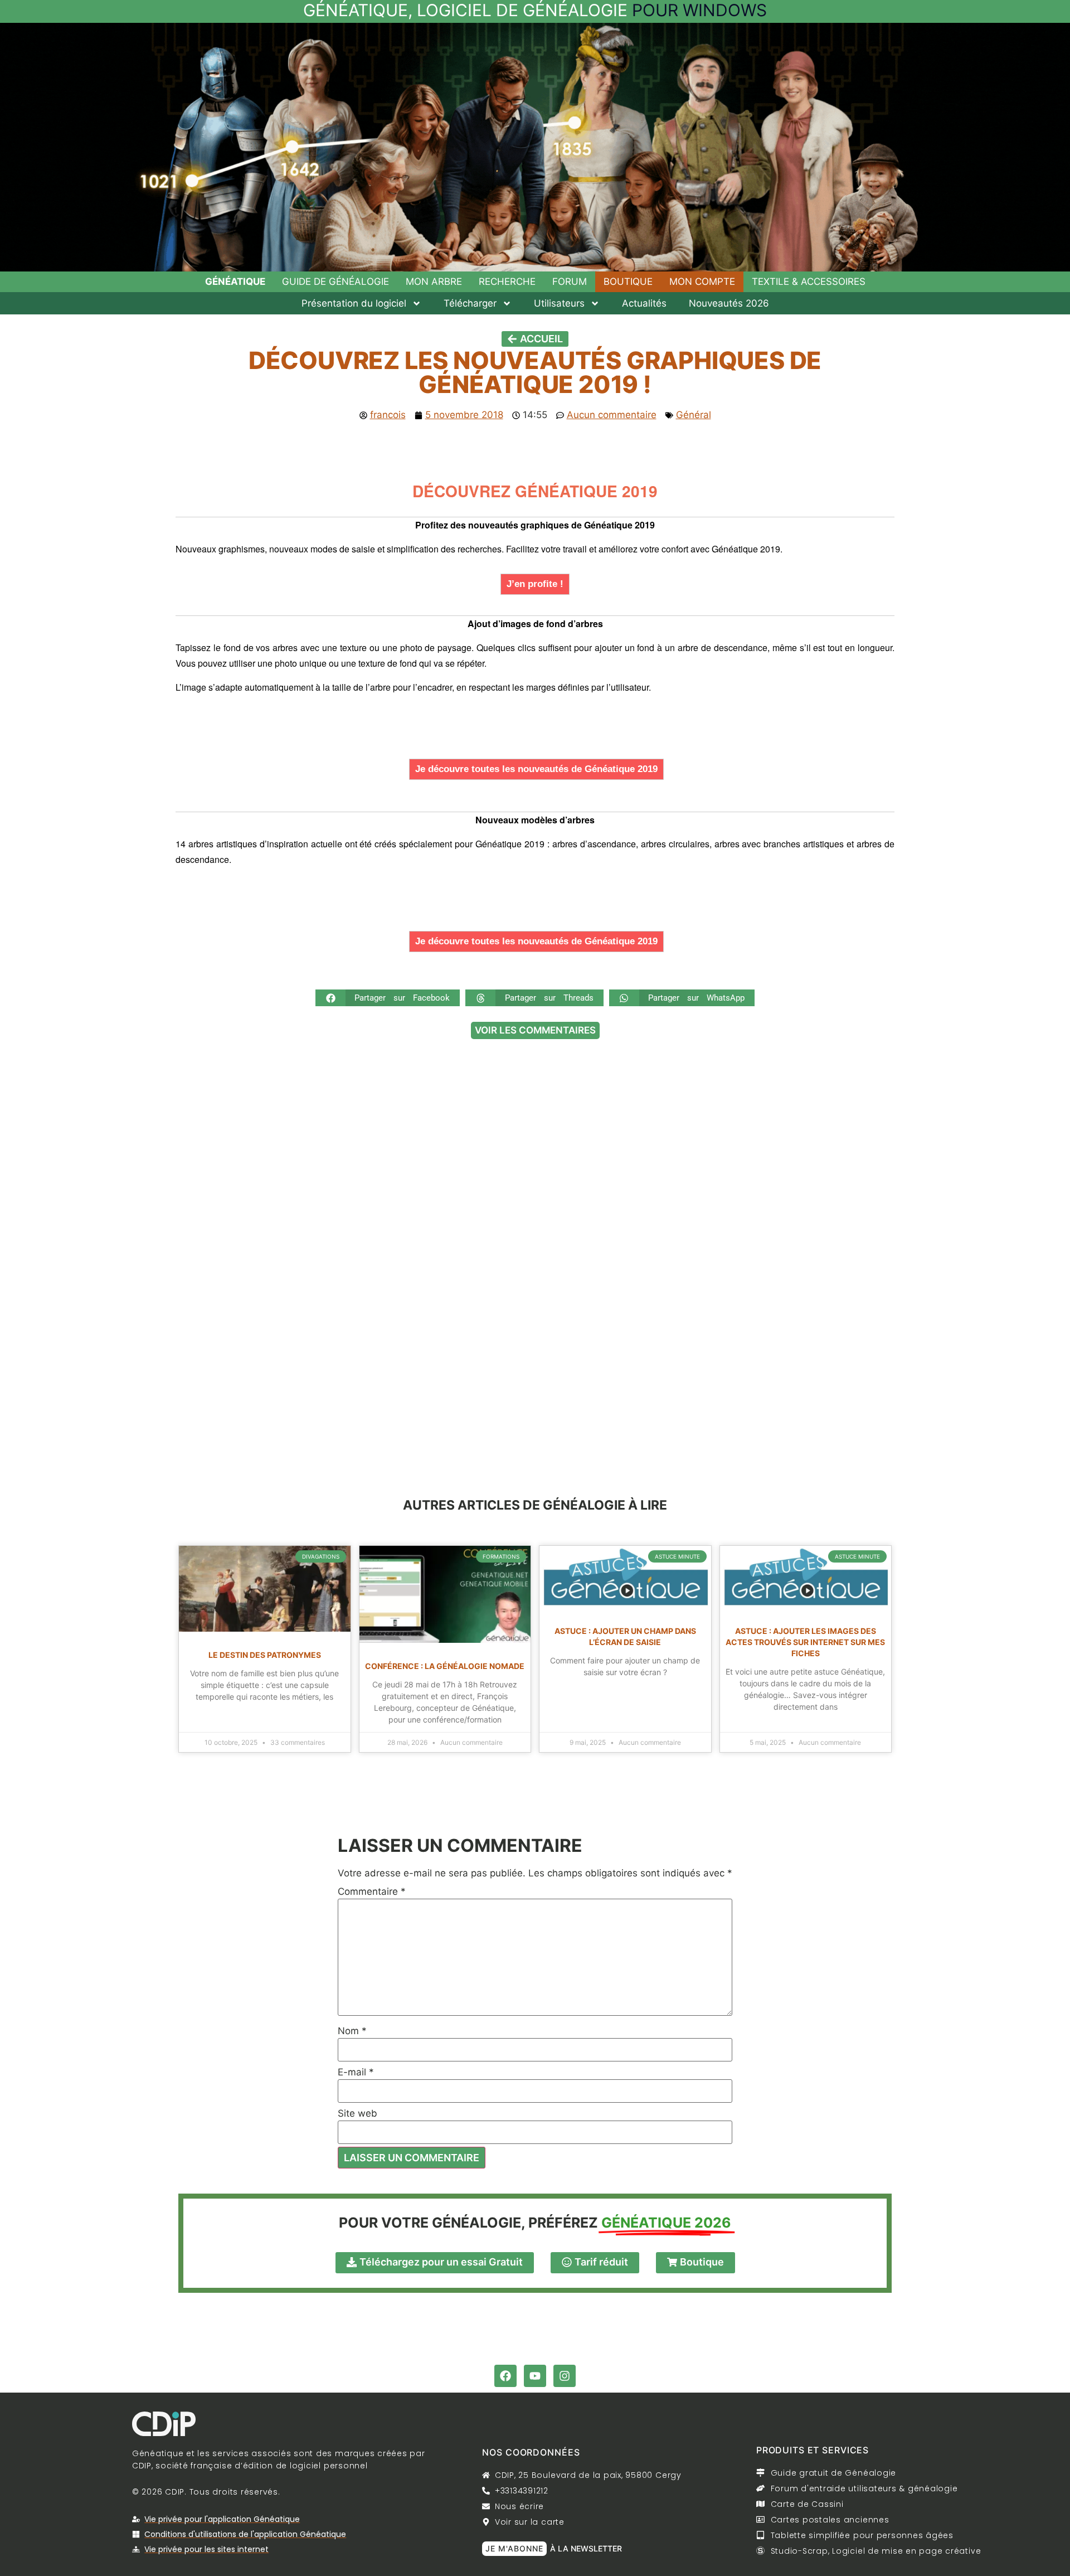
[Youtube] (535, 2376)
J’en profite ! (535, 584)
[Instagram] (565, 2376)
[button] (388, 998)
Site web (358, 2114)
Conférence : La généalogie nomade (445, 1666)
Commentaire (372, 1892)
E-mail (356, 2072)
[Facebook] (505, 2376)
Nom (352, 2031)
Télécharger (470, 303)
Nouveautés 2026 (729, 303)
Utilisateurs (559, 303)
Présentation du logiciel (354, 303)
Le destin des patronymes (265, 1655)
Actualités (644, 303)
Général (694, 415)
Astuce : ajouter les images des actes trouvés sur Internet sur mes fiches (805, 1642)
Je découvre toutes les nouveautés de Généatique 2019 (536, 769)
